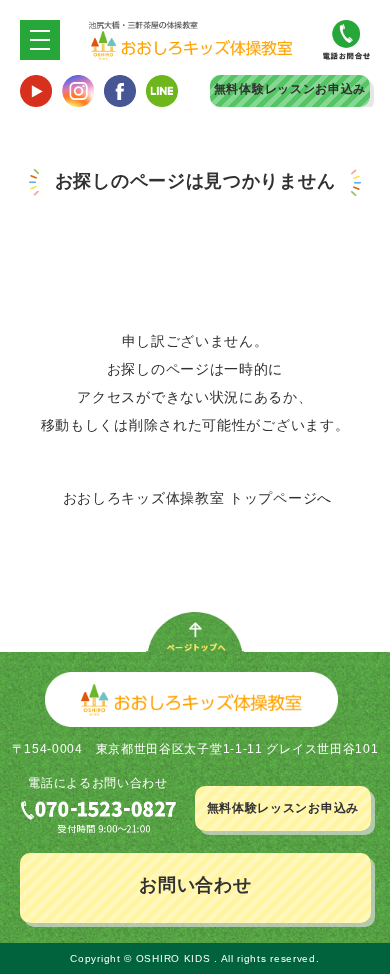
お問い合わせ (195, 885)
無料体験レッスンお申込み (290, 89)
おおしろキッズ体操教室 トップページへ (197, 498)
